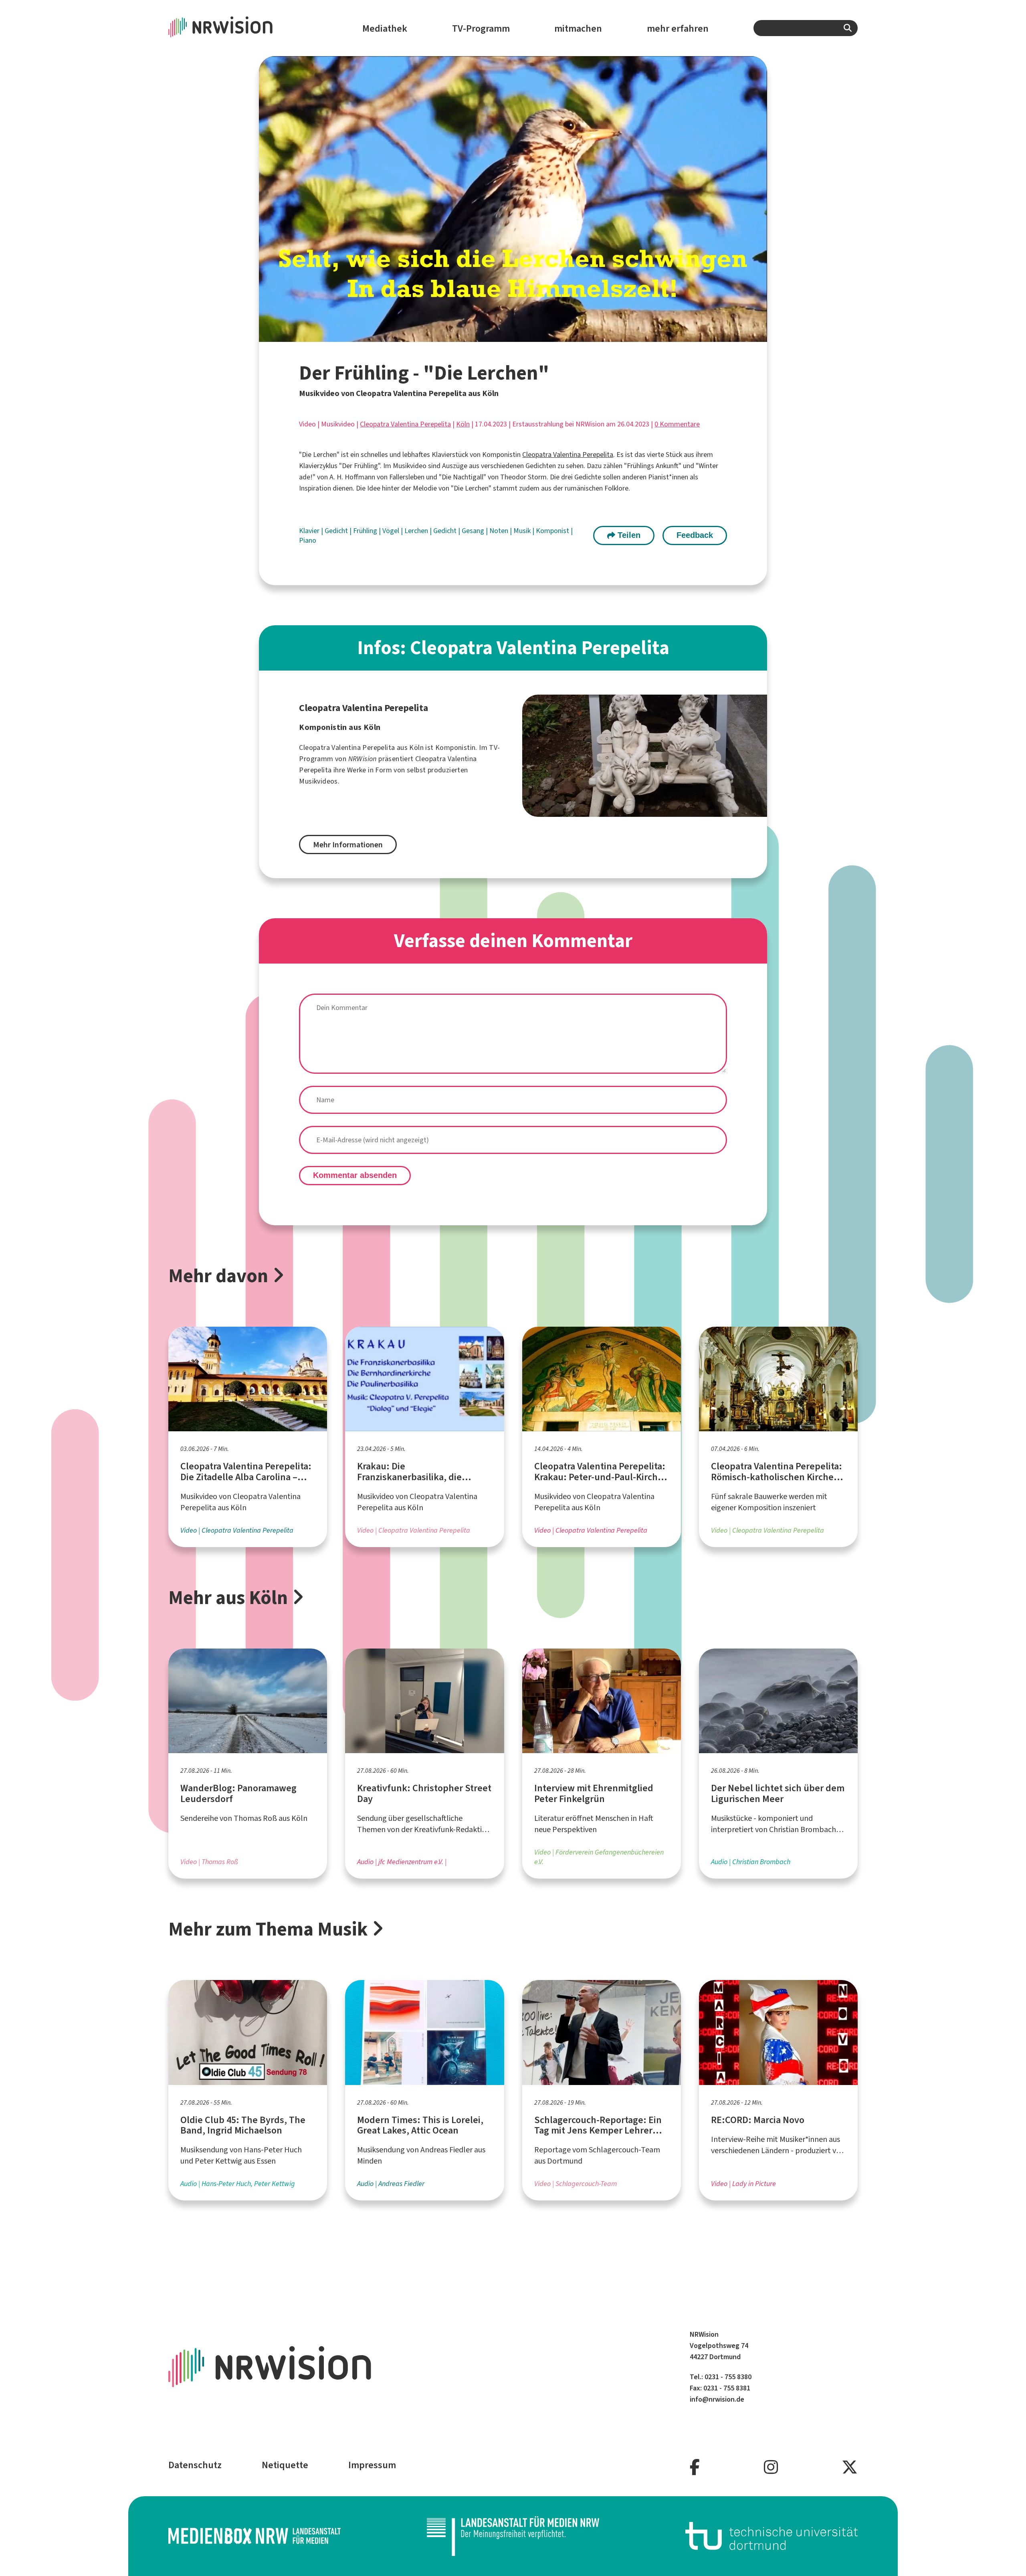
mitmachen (578, 28)
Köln (463, 424)
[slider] (496, 336)
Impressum (372, 2465)
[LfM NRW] (513, 2536)
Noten (500, 531)
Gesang (474, 531)
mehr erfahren (678, 28)
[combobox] (806, 28)
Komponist (553, 531)
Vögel (392, 531)
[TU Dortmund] (772, 2536)
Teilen (628, 535)
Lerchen (417, 531)
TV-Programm (481, 28)
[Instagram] (771, 2468)
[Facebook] (695, 2468)
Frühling (366, 531)
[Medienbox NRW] (254, 2536)
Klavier (310, 531)
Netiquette (285, 2465)
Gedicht (337, 531)
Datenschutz (195, 2465)
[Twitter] (850, 2468)
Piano (308, 540)
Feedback (695, 535)
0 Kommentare (677, 424)
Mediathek (385, 28)
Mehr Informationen (348, 845)
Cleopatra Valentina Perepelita (405, 424)
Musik (523, 531)
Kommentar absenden (355, 1175)
